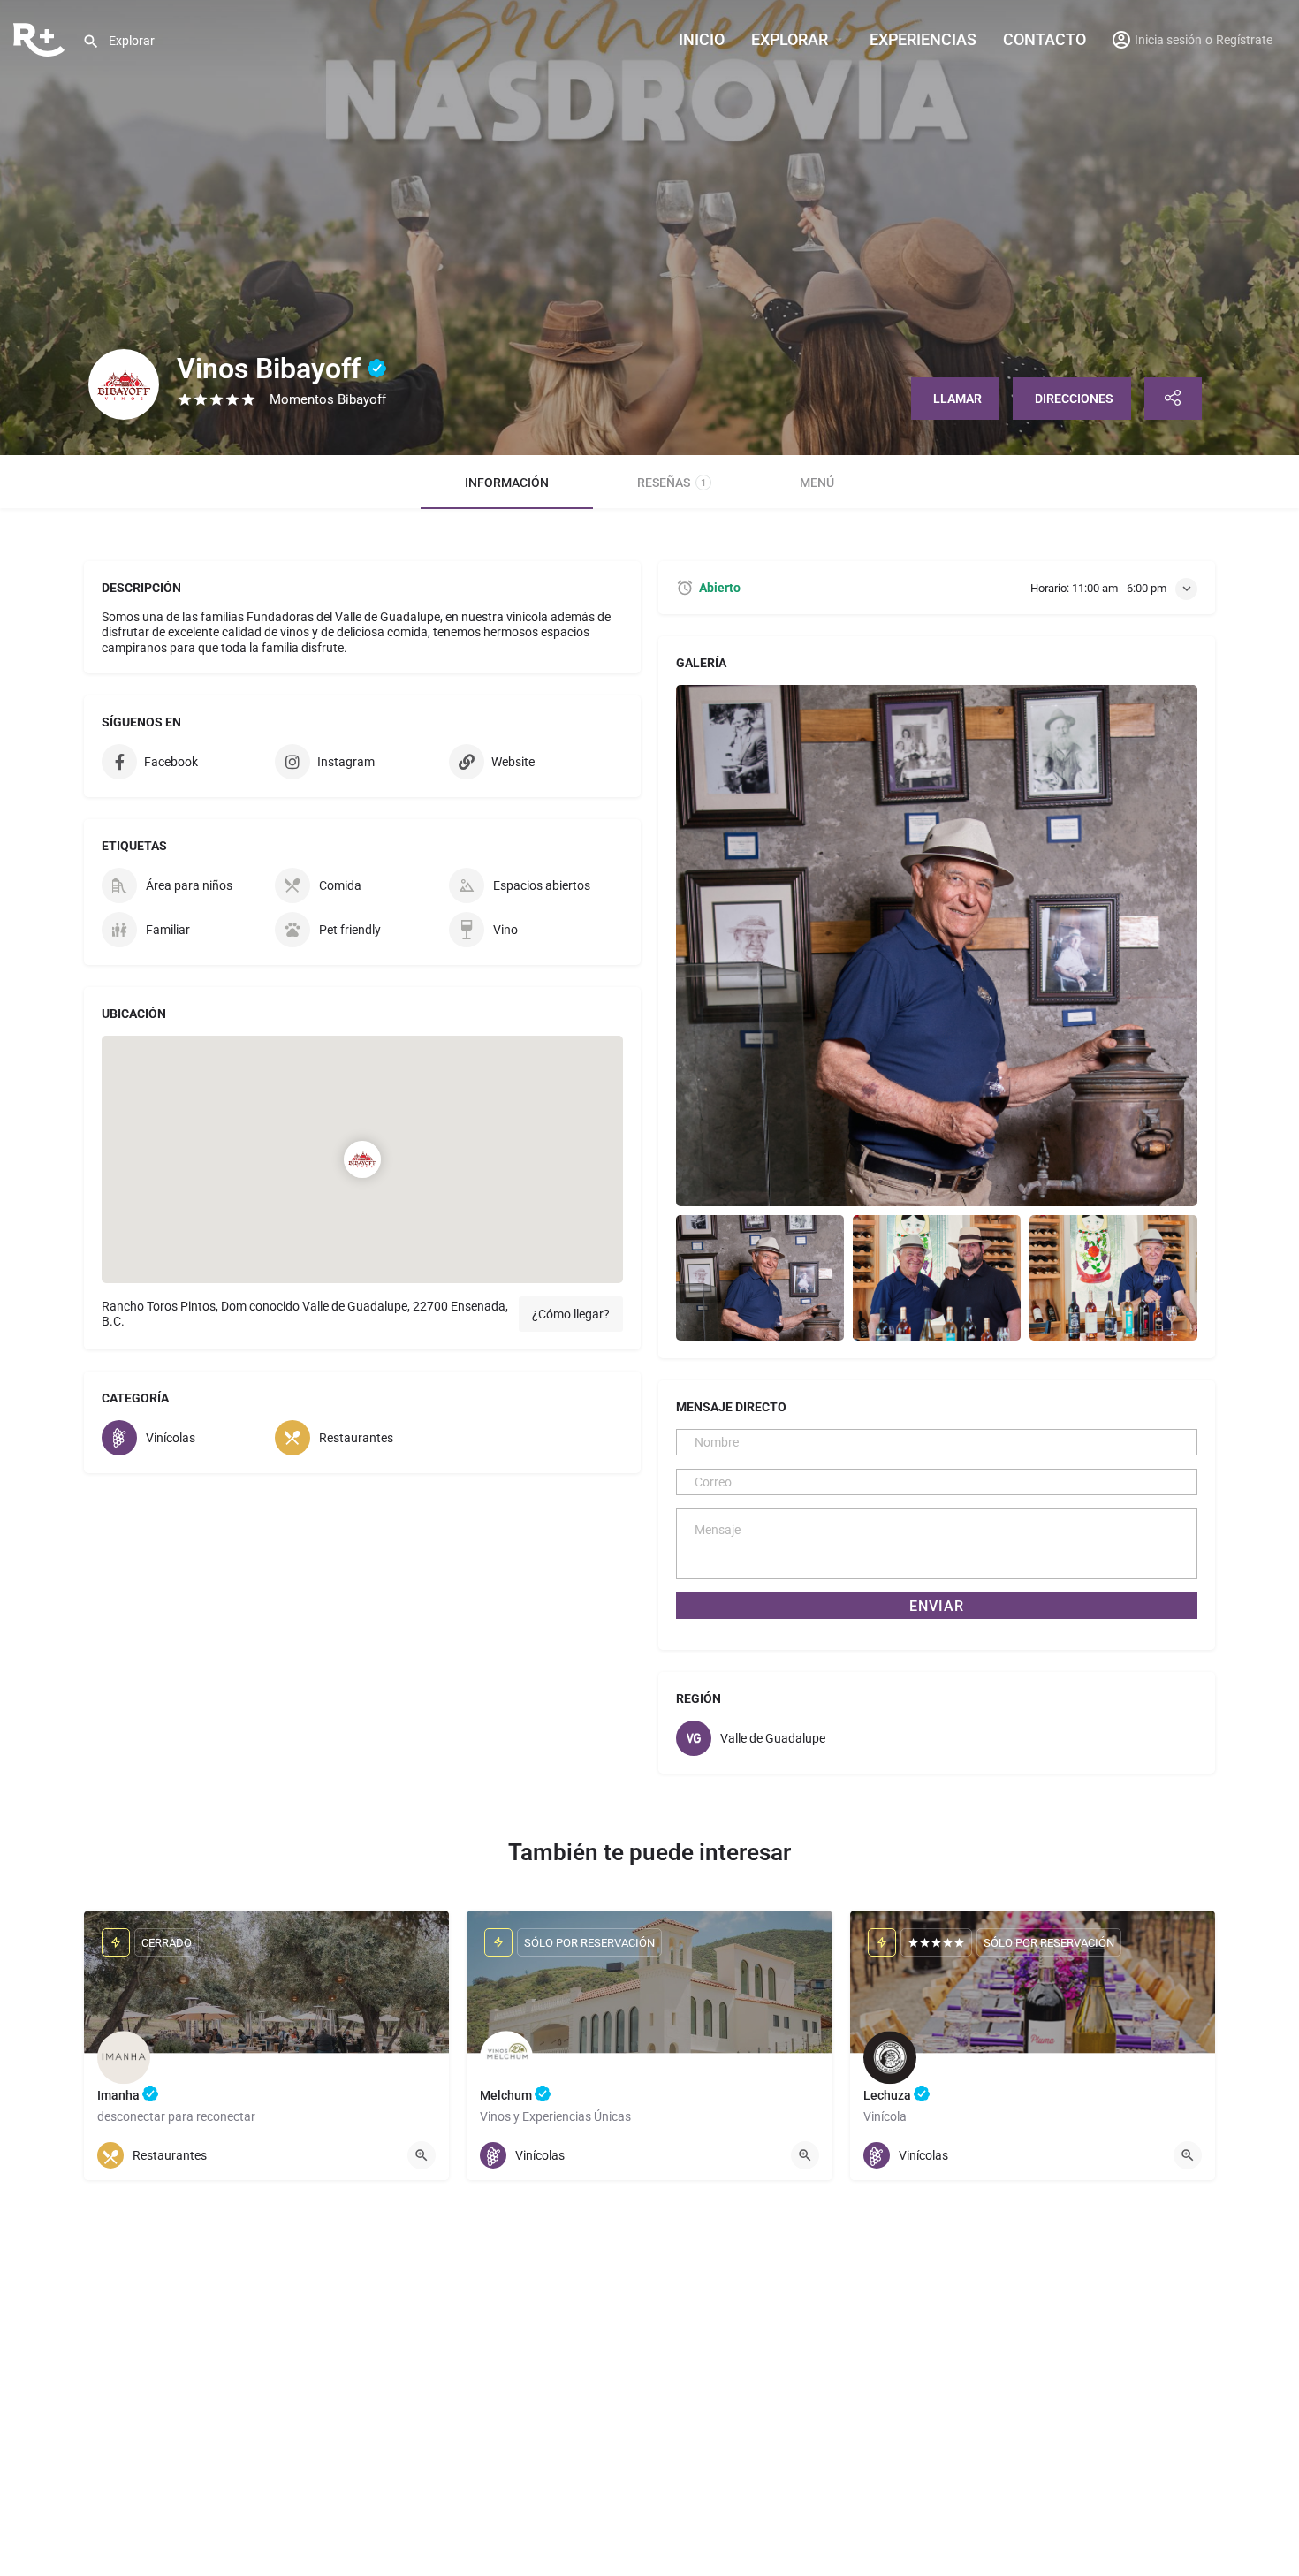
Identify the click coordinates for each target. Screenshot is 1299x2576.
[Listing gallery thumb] (937, 946)
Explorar (790, 39)
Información (507, 483)
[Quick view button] (422, 2155)
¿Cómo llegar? (571, 1314)
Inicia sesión (1168, 40)
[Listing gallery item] (760, 1278)
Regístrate (1244, 40)
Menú (817, 483)
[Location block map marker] (362, 1159)
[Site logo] (41, 38)
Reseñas (672, 483)
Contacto (1045, 39)
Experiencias (923, 39)
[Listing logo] (124, 384)
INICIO (702, 39)
